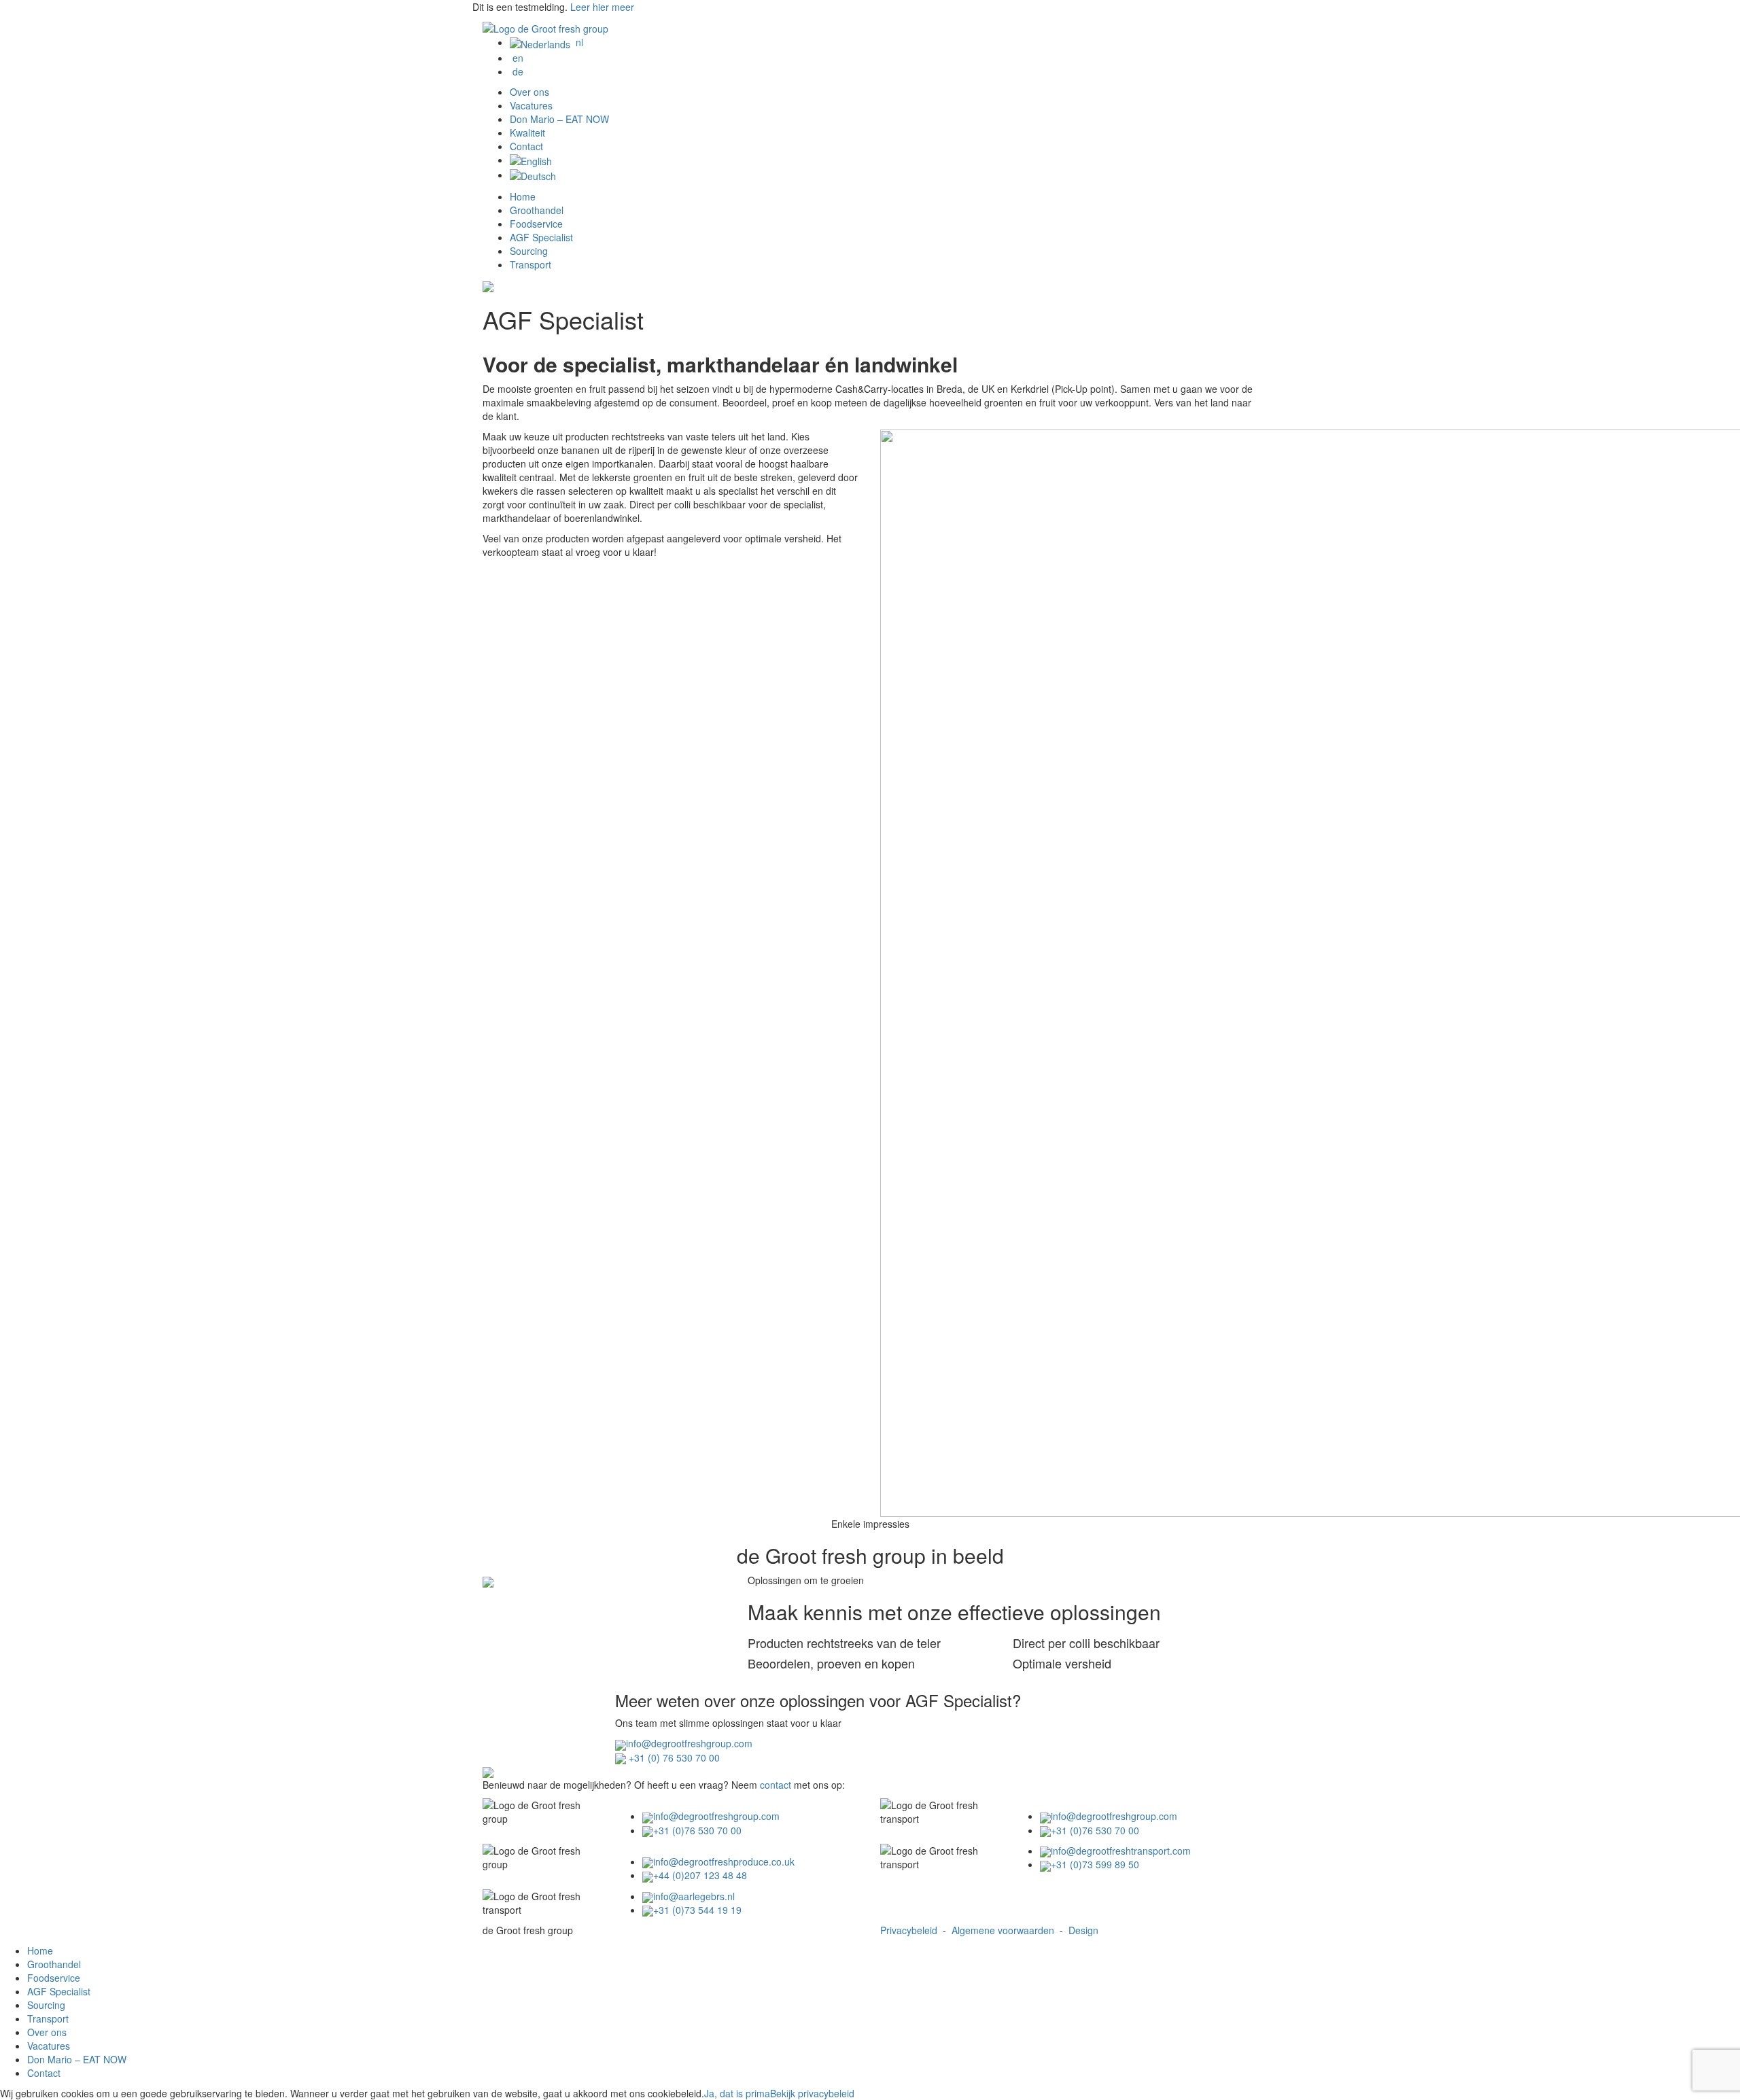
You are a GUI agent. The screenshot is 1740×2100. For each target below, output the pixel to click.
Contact (526, 146)
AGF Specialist (541, 237)
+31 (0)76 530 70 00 (697, 1830)
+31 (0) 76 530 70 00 (673, 1757)
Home (523, 196)
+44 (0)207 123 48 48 (700, 1875)
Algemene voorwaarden (1003, 1930)
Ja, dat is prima (737, 2093)
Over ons (529, 92)
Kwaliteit (527, 133)
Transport (530, 264)
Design (1083, 1930)
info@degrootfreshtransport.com (1121, 1851)
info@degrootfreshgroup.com (689, 1743)
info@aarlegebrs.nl (694, 1896)
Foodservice (536, 224)
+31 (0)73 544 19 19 (697, 1910)
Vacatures (531, 105)
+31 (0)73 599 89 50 (1095, 1864)
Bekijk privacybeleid (812, 2093)
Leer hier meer (602, 7)
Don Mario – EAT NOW (559, 119)
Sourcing (529, 251)
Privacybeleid (909, 1930)
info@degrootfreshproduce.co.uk (724, 1861)
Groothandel (537, 210)
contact (776, 1785)
